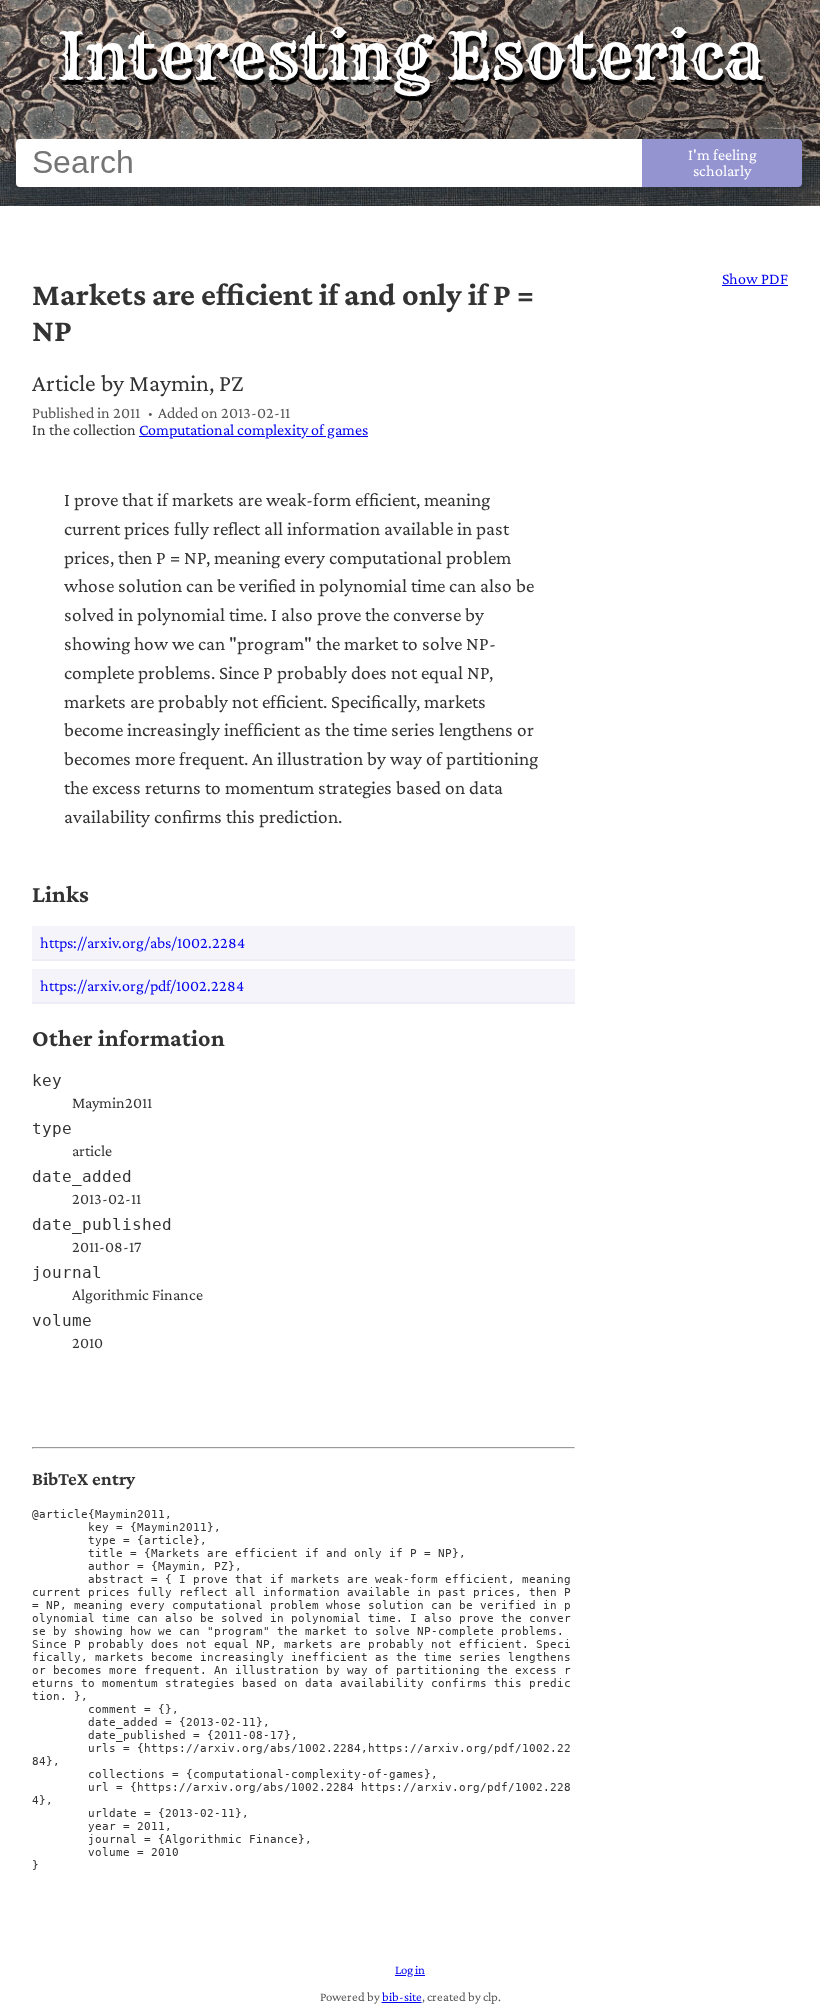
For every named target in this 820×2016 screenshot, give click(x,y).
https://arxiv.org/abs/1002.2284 (142, 942)
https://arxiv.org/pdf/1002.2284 (142, 985)
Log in (410, 1970)
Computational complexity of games (253, 429)
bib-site (402, 1997)
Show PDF (755, 278)
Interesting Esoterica (410, 56)
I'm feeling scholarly (722, 162)
